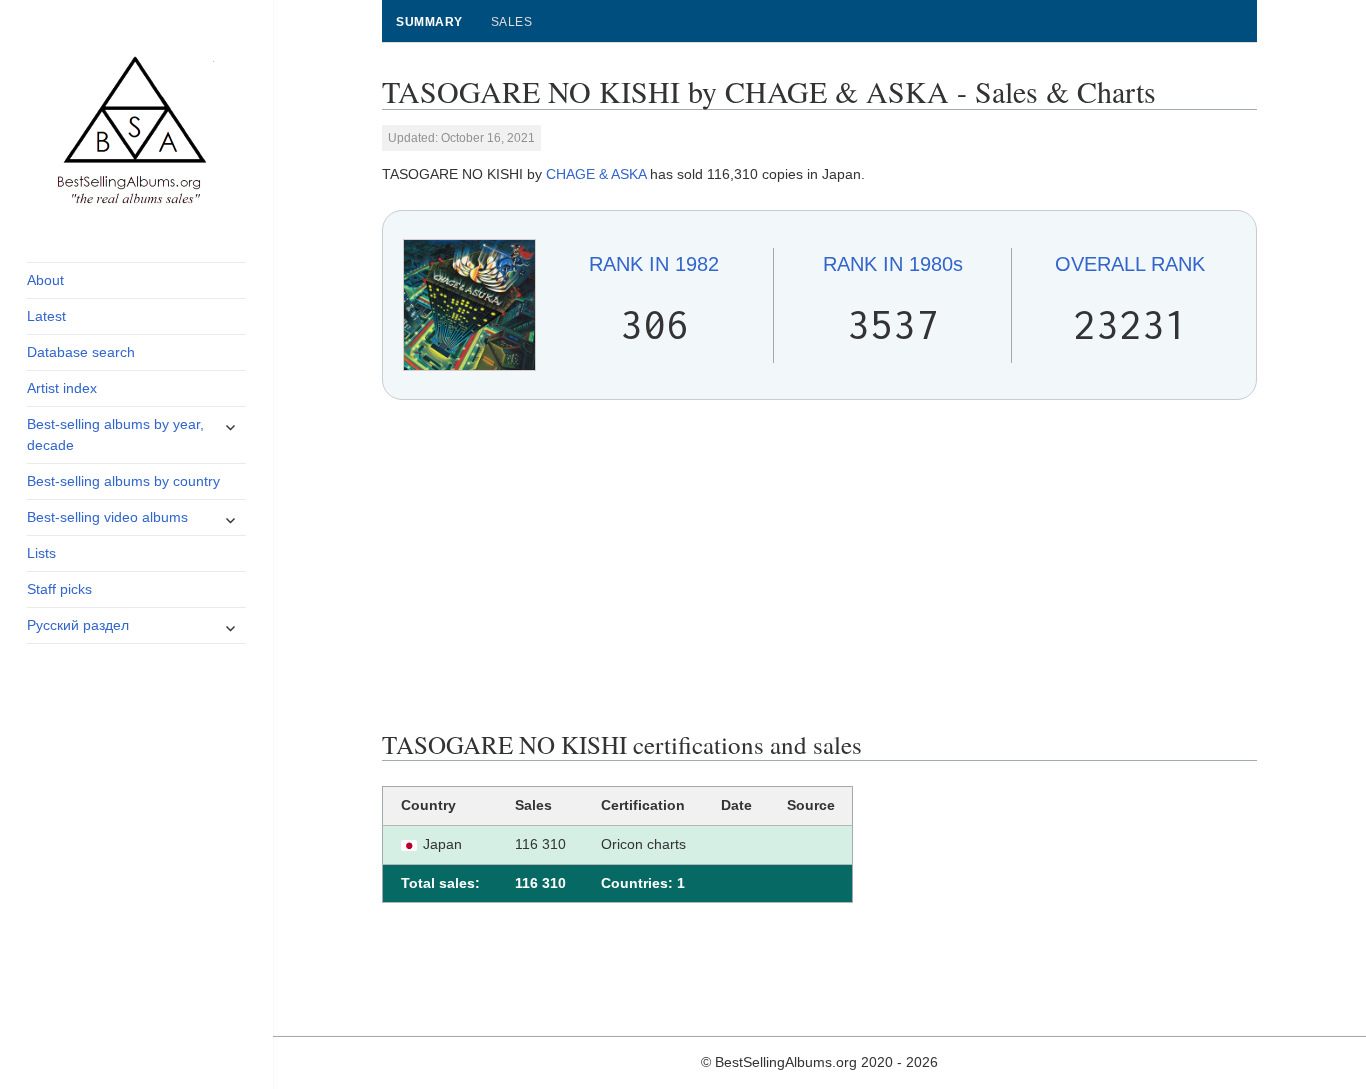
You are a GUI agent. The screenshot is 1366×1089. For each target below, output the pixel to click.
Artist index (62, 388)
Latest (46, 316)
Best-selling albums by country (123, 481)
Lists (41, 553)
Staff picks (59, 589)
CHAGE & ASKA (596, 174)
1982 (654, 264)
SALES (511, 22)
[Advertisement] (820, 565)
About (45, 280)
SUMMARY (429, 22)
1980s (893, 264)
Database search (81, 352)
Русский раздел (78, 625)
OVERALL (1130, 264)
